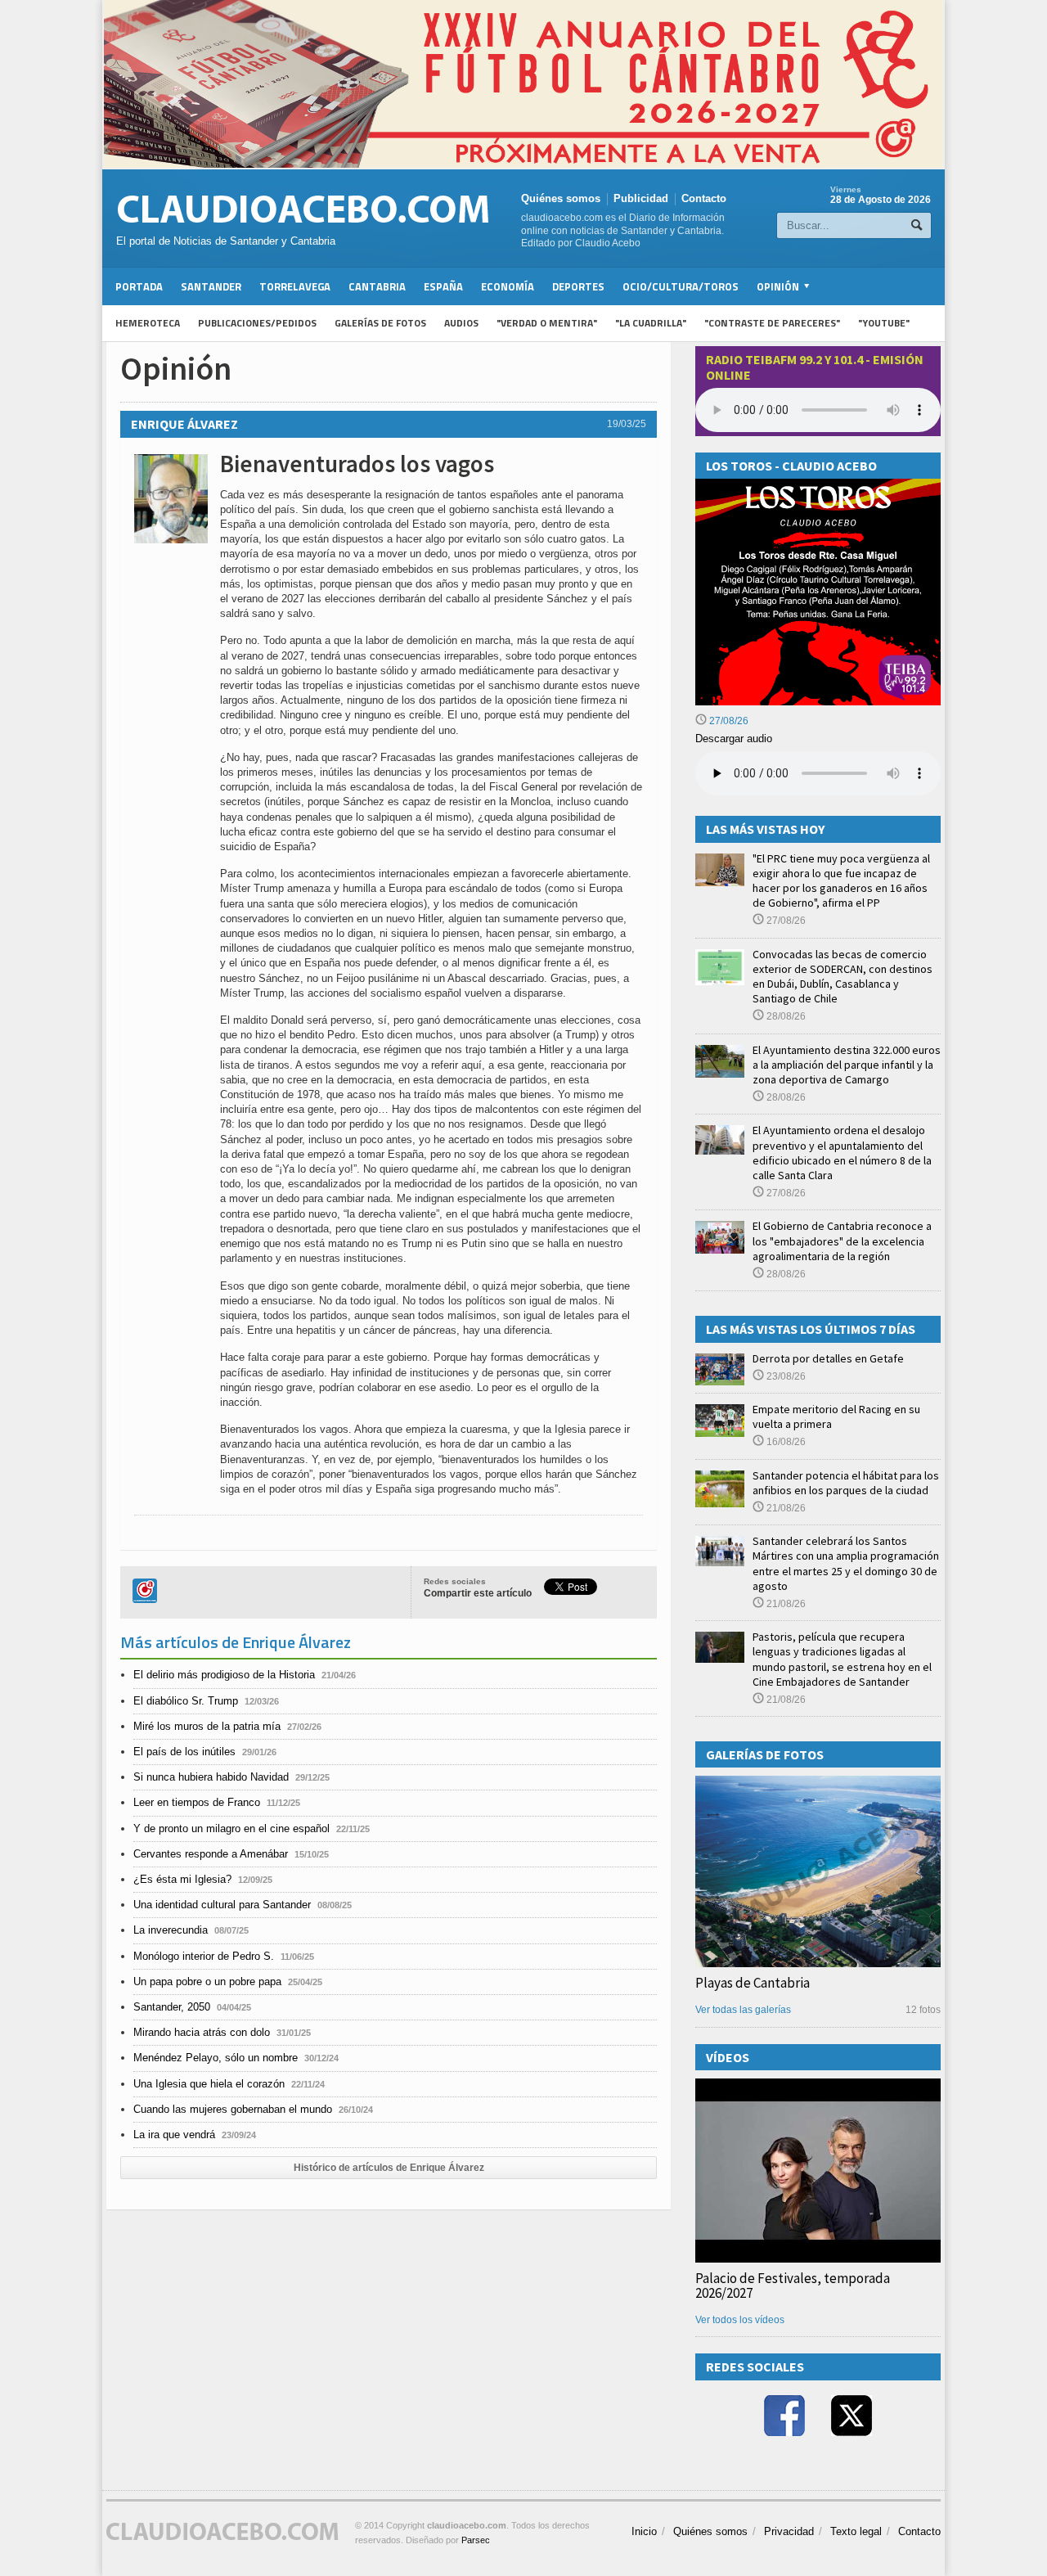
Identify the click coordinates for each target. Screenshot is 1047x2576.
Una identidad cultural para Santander (222, 1905)
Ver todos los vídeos (740, 2320)
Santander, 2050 (172, 2007)
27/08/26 (728, 721)
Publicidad (641, 198)
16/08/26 (785, 1442)
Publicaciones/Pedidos (257, 323)
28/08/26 (785, 1016)
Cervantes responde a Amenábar (211, 1854)
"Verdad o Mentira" (547, 323)
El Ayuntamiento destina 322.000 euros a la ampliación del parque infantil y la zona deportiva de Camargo (847, 1065)
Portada (139, 286)
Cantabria (377, 286)
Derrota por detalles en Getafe (828, 1358)
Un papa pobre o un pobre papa (207, 1982)
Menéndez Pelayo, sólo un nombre (216, 2058)
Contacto (704, 198)
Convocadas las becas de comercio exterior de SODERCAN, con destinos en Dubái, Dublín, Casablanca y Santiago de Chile (843, 977)
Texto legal (856, 2531)
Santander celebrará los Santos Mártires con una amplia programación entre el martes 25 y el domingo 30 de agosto (846, 1563)
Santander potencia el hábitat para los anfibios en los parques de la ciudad (846, 1483)
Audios (461, 323)
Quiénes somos (561, 198)
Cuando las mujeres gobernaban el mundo (233, 2109)
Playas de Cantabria (753, 1983)
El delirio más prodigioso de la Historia (224, 1675)
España (443, 286)
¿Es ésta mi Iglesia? (182, 1879)
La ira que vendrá (174, 2135)
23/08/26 (785, 1376)
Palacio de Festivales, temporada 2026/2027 (793, 2286)
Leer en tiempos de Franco (197, 1802)
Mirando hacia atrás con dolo (202, 2032)
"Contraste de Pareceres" (772, 323)
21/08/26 (785, 1508)
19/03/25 (627, 424)
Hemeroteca (148, 323)
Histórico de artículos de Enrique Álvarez (389, 2168)
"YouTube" (884, 323)
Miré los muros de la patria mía (207, 1726)
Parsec (476, 2540)
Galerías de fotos (380, 323)
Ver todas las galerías (743, 2010)
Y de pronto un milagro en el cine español (231, 1828)
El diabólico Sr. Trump (186, 1701)
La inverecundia (171, 1930)
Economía (508, 286)
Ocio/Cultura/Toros (681, 286)
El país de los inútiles (184, 1752)
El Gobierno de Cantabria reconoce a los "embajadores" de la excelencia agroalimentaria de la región (842, 1241)
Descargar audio (734, 739)
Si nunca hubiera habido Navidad (211, 1777)
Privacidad (789, 2531)
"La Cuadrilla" (651, 323)
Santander (211, 286)
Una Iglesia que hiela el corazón (209, 2084)
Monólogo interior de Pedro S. (204, 1956)
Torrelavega (295, 286)
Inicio (644, 2531)
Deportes (578, 286)
